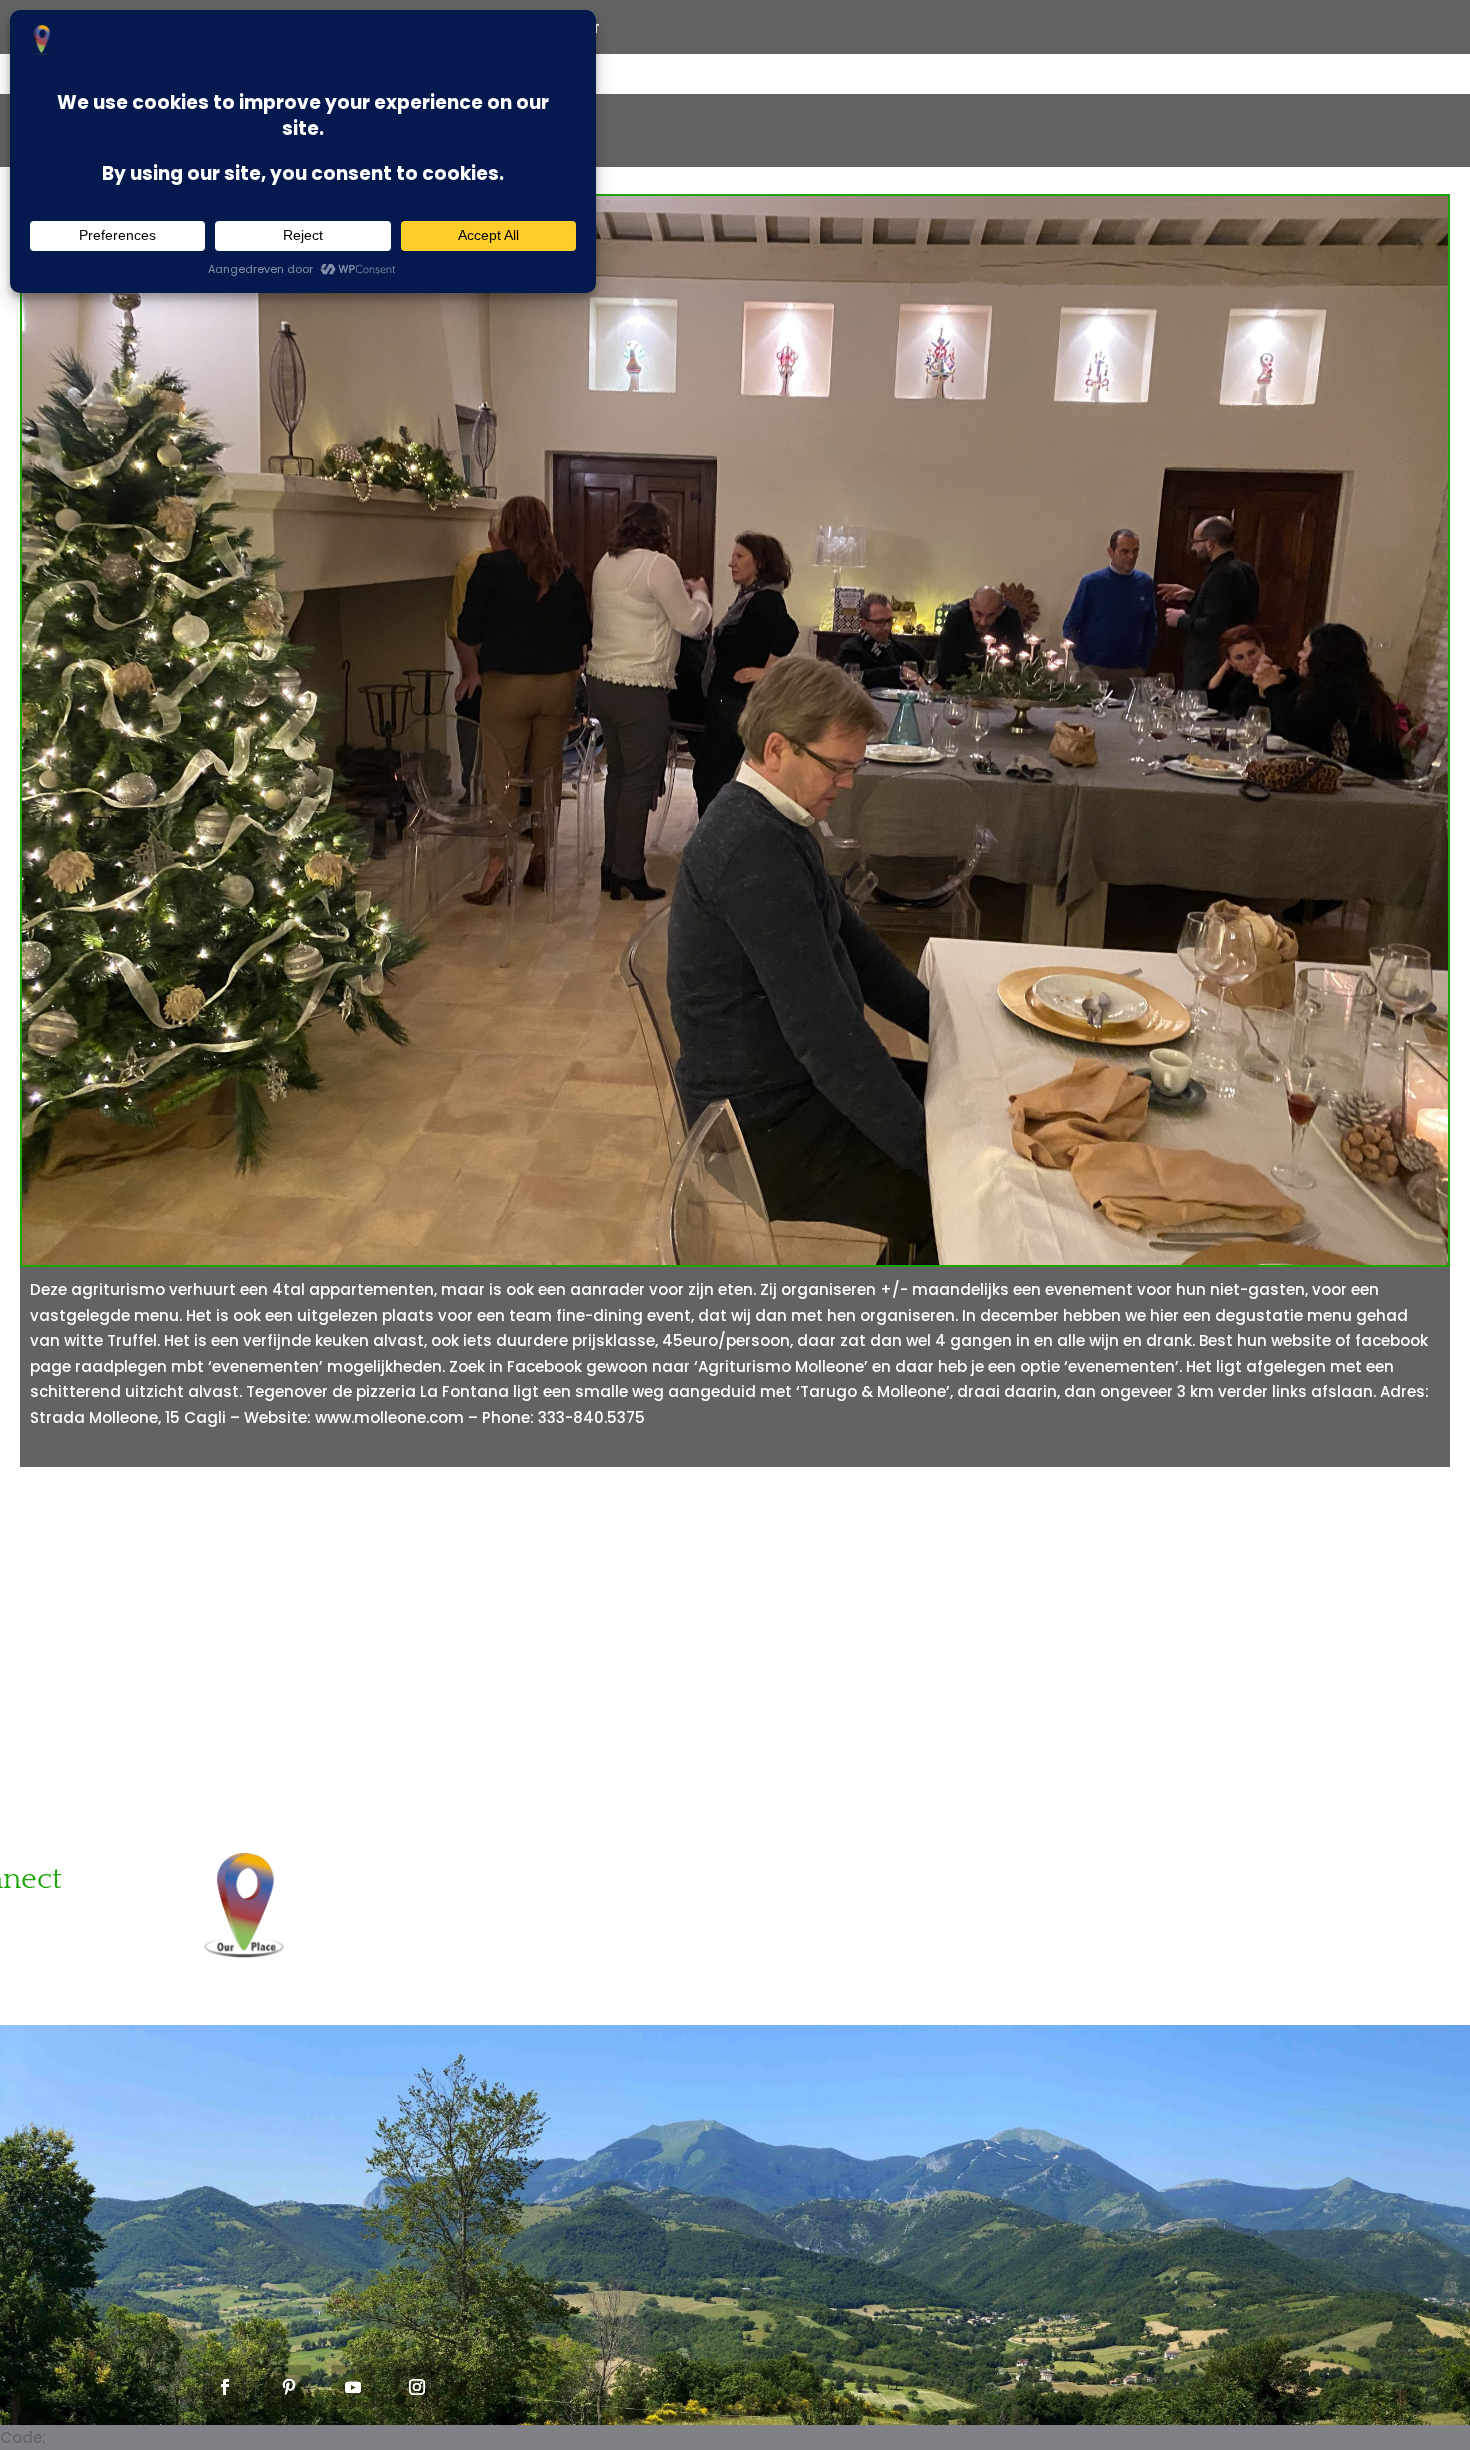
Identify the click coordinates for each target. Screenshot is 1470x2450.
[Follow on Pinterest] (289, 2387)
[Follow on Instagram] (417, 2387)
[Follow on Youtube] (353, 2387)
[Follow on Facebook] (225, 2387)
